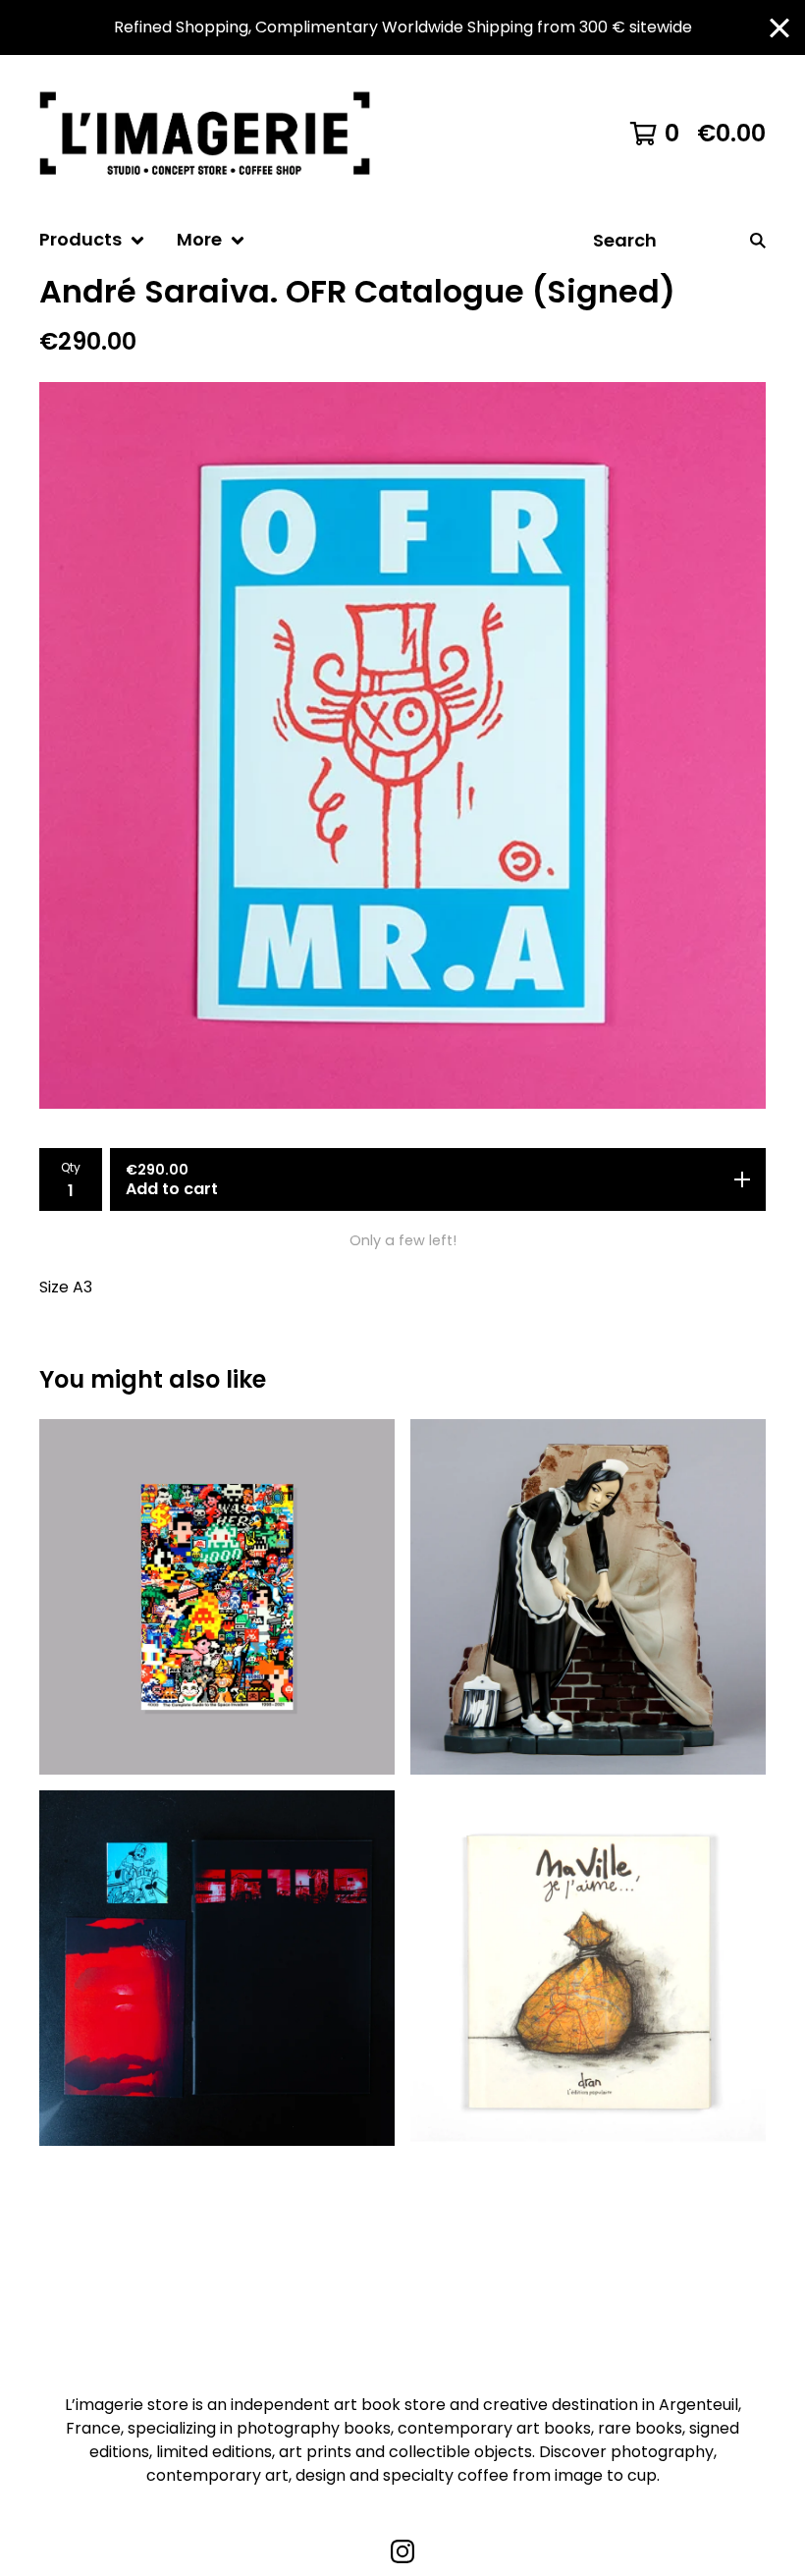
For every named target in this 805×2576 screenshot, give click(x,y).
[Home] (214, 134)
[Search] (758, 240)
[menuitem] (92, 240)
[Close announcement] (779, 28)
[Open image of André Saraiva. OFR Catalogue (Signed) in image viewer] (402, 745)
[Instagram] (402, 2551)
